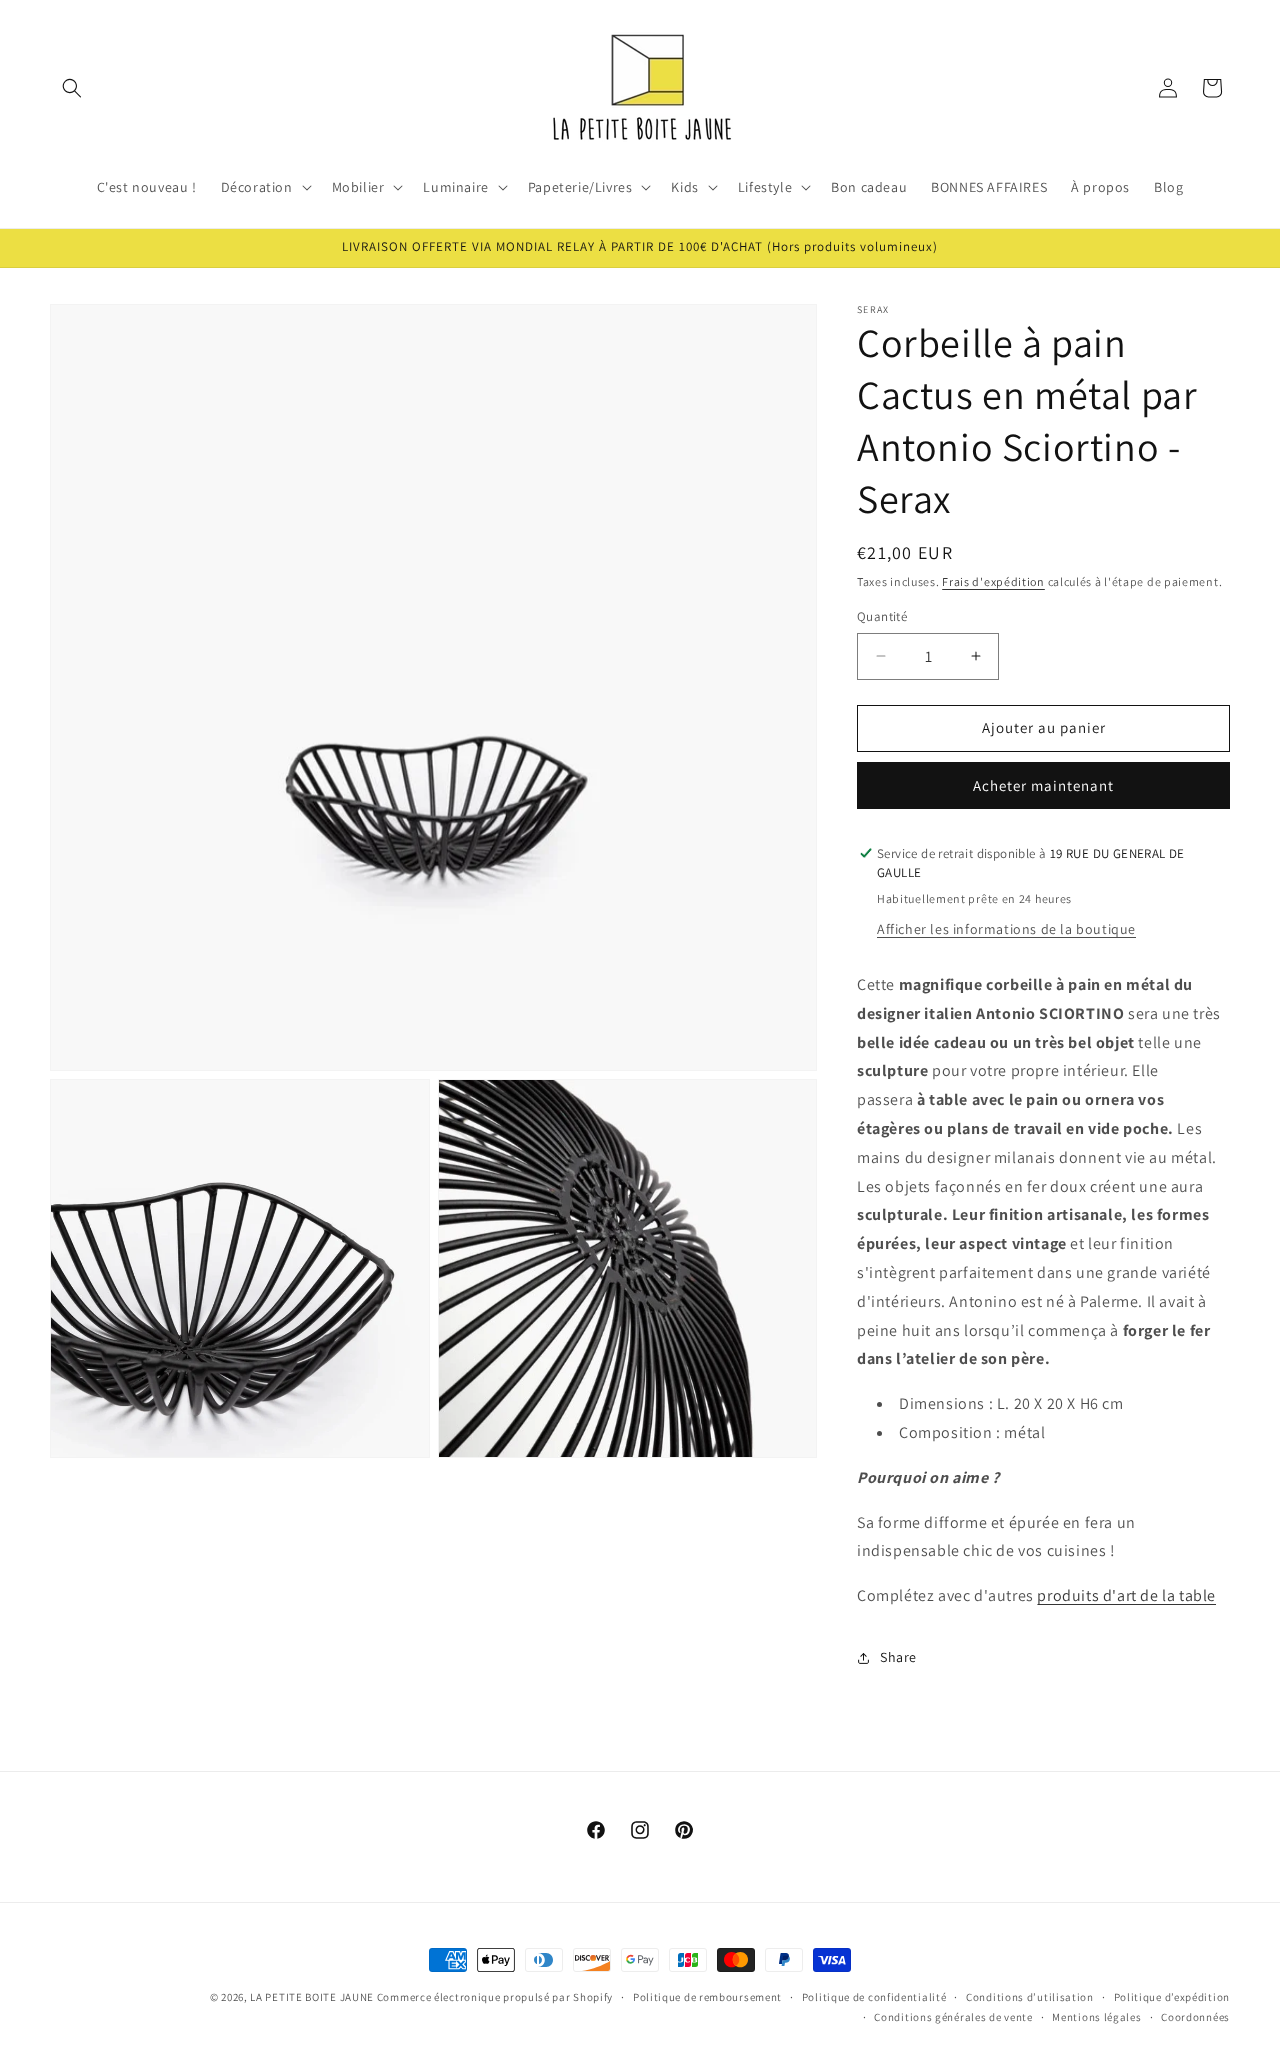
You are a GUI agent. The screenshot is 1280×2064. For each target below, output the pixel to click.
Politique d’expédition (1172, 1997)
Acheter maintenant (1043, 785)
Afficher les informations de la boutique (1006, 929)
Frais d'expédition (993, 581)
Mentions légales (1096, 2017)
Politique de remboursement (707, 1997)
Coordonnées (1195, 2017)
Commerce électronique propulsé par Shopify (495, 1997)
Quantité (882, 616)
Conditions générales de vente (953, 2017)
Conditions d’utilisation (1030, 1997)
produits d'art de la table (1126, 1595)
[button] (72, 88)
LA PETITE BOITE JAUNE (312, 1997)
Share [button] (898, 1657)
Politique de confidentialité (874, 1997)
